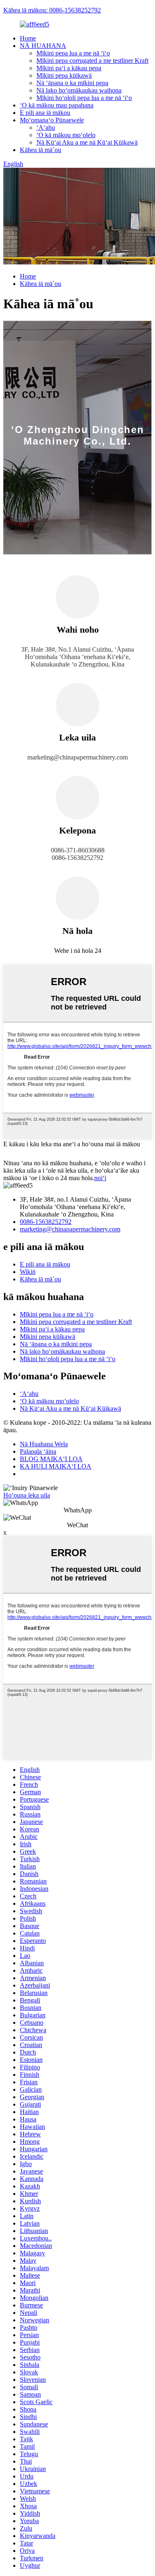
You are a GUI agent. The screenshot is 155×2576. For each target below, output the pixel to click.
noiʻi (100, 1178)
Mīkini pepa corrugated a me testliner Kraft (92, 61)
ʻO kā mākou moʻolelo (66, 135)
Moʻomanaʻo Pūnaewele (52, 120)
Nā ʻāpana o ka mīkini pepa (72, 83)
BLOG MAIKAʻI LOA (51, 1459)
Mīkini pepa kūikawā (64, 75)
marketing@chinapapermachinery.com (70, 1229)
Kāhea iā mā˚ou (41, 150)
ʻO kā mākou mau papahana (57, 105)
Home (28, 38)
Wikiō (28, 1272)
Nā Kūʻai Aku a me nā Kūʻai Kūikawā (87, 142)
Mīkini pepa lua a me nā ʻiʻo (73, 53)
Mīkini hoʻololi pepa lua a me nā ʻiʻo (84, 98)
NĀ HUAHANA (43, 46)
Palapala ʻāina (38, 1451)
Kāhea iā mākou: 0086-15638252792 (52, 10)
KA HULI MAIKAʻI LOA (56, 1466)
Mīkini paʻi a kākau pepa (69, 68)
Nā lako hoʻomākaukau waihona (79, 90)
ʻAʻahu (46, 127)
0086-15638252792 (46, 1222)
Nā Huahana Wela (44, 1444)
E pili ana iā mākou (45, 113)
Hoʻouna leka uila (27, 1495)
